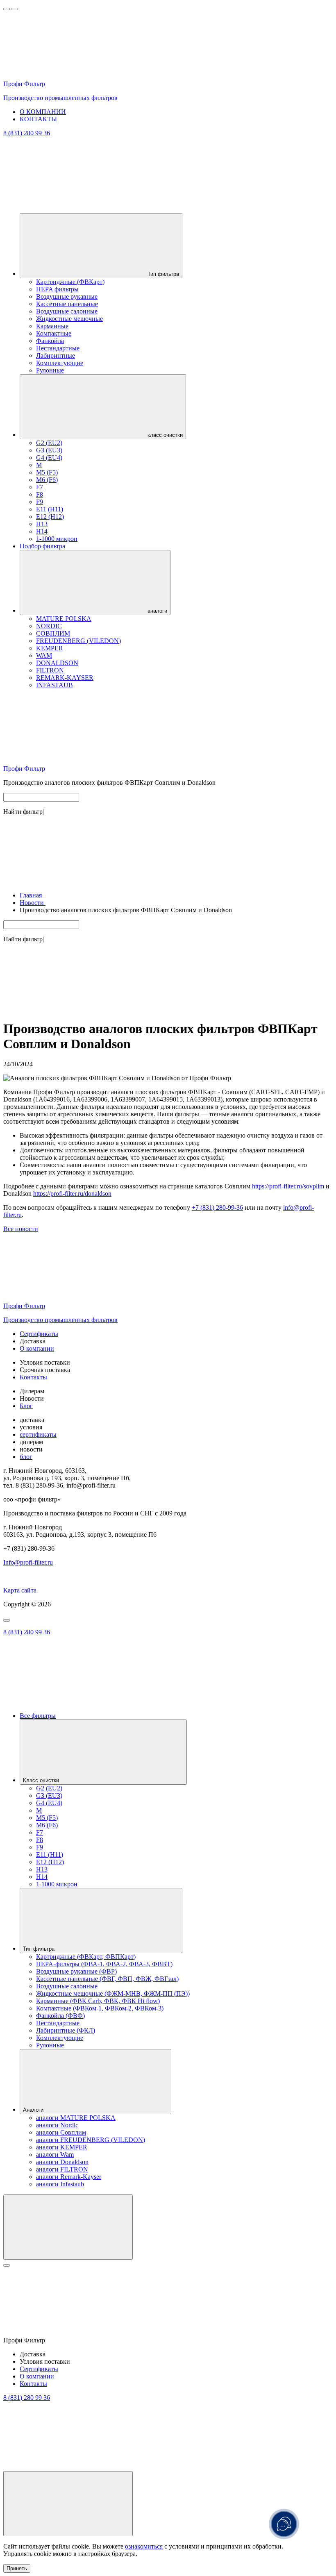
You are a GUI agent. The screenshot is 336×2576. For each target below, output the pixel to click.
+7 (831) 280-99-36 (217, 1207)
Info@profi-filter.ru (28, 1562)
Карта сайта (20, 1590)
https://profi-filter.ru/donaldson (72, 1194)
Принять (17, 2568)
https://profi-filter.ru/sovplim (288, 1186)
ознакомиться (144, 2546)
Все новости (21, 1229)
